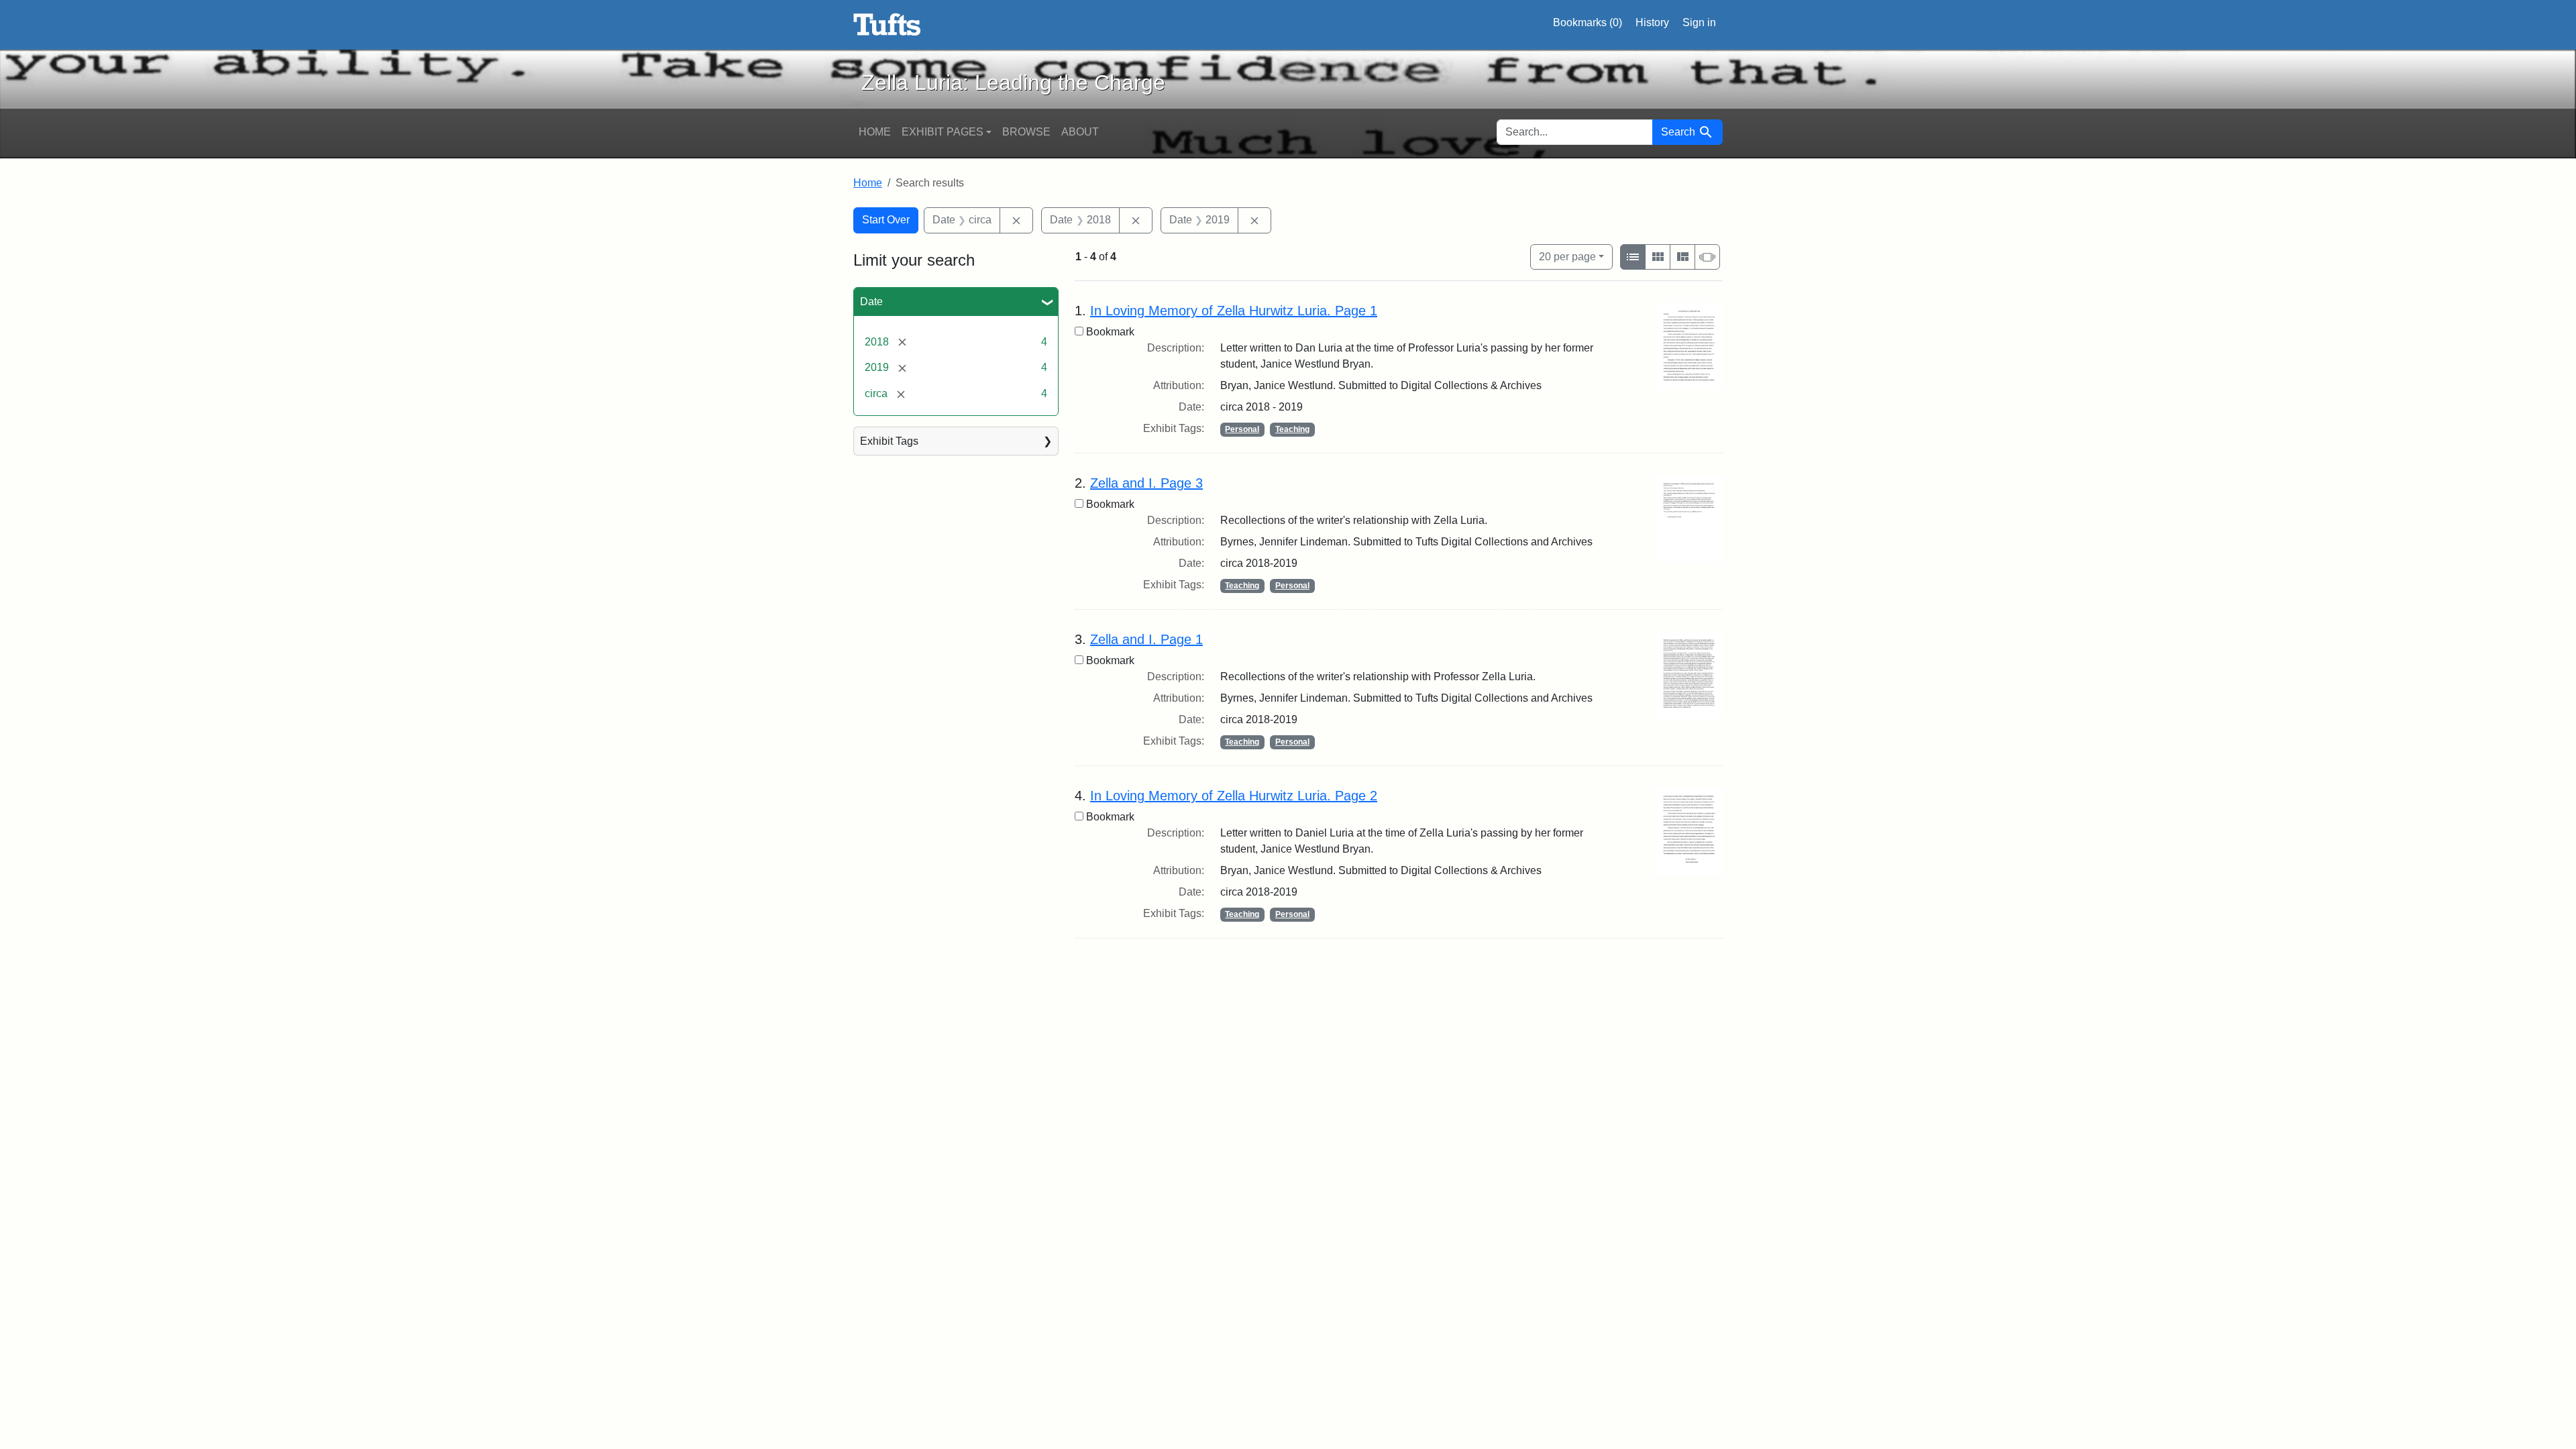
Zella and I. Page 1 (1146, 639)
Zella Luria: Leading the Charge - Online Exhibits (887, 25)
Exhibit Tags (889, 441)
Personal (1242, 429)
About (1080, 132)
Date (871, 302)
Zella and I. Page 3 (1146, 483)
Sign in (1699, 22)
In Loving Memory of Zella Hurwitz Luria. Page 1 (1234, 311)
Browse (1026, 132)
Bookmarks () (1588, 22)
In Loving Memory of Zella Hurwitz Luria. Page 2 (1234, 796)
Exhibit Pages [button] (943, 132)
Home (875, 132)
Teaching (1292, 429)
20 (1567, 256)
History (1652, 22)
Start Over (886, 220)
